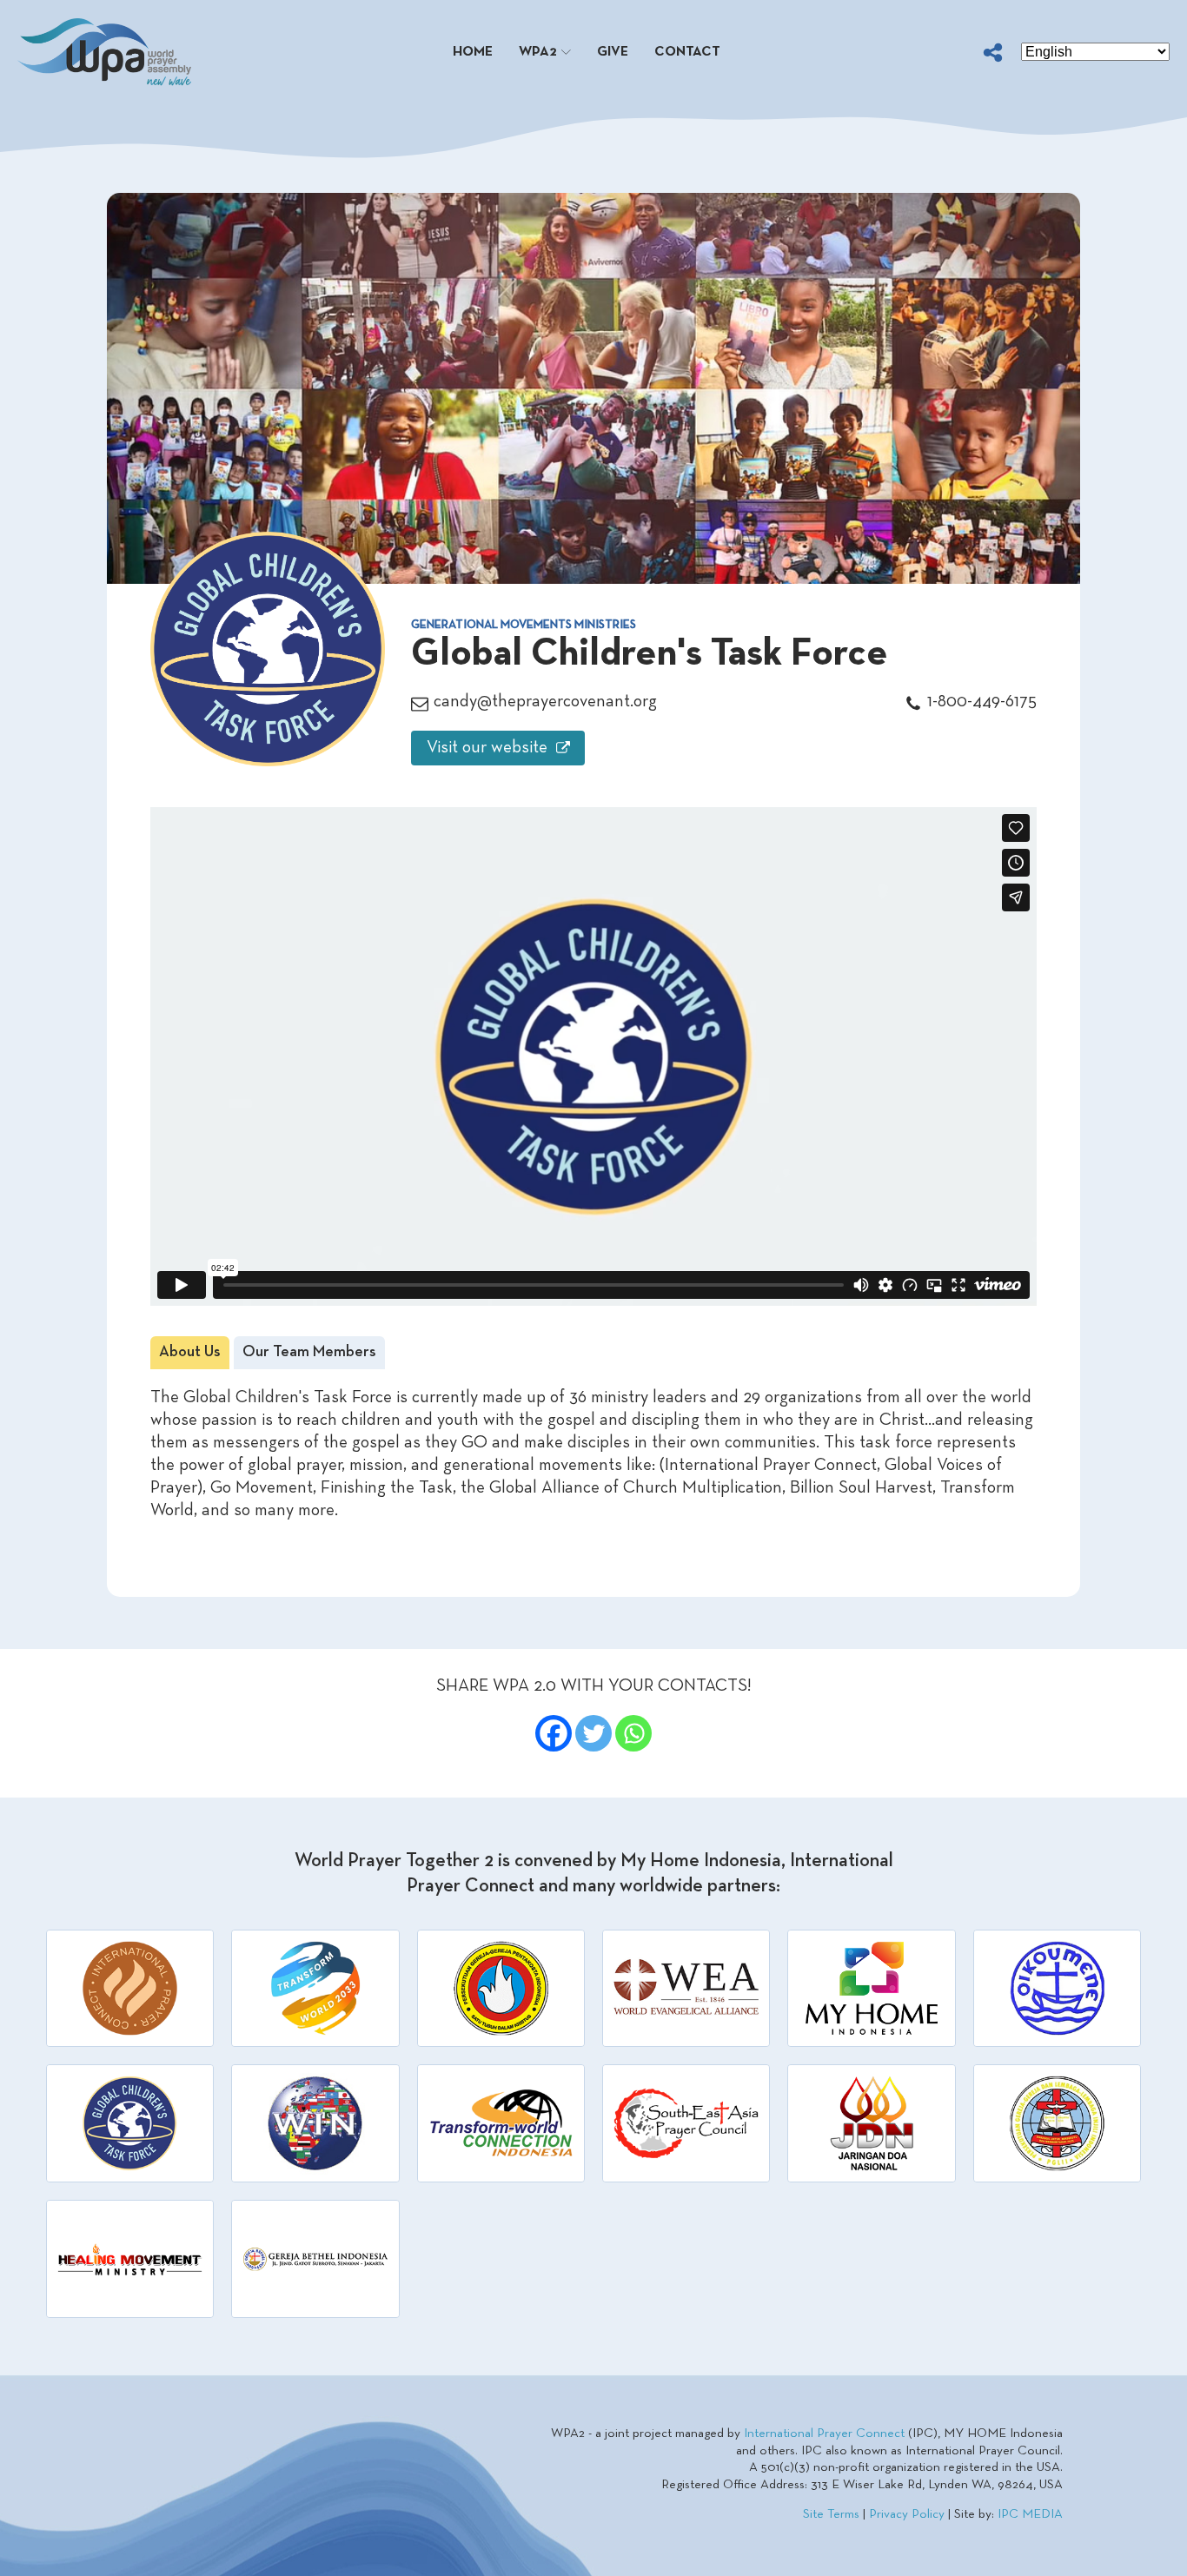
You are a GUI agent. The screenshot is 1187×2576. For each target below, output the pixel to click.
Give (613, 52)
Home (473, 52)
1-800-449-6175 (982, 702)
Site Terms (831, 2514)
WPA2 (538, 52)
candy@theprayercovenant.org (545, 702)
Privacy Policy (907, 2514)
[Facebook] (554, 1733)
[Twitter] (593, 1733)
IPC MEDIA (1030, 2514)
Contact (687, 52)
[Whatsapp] (633, 1733)
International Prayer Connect (824, 2434)
